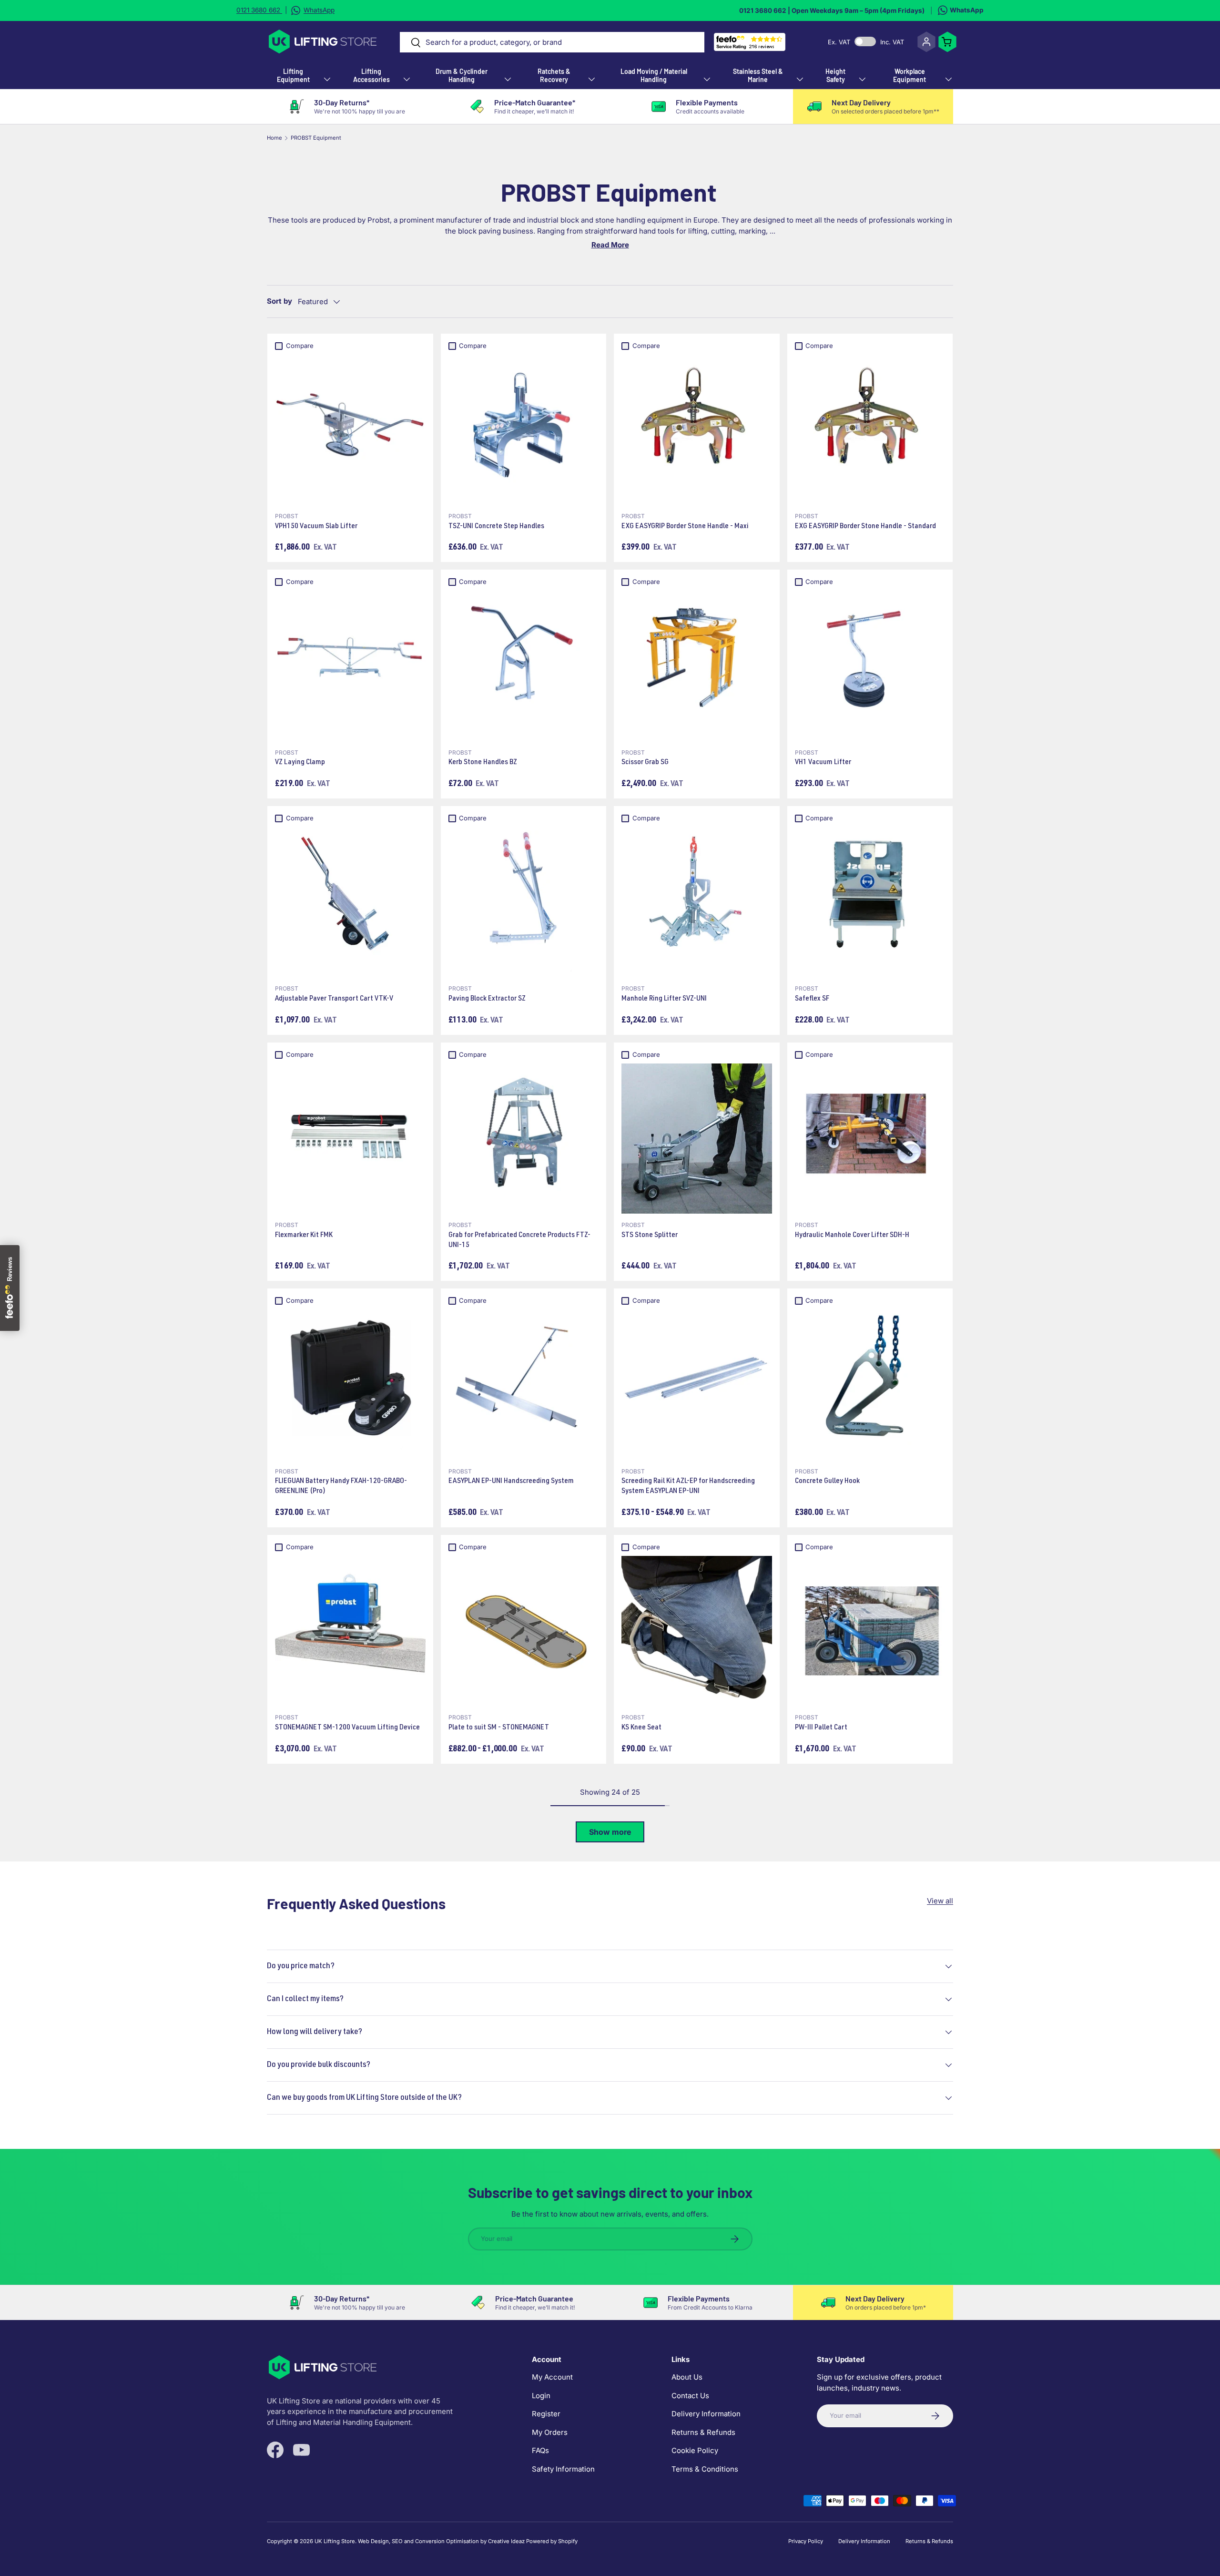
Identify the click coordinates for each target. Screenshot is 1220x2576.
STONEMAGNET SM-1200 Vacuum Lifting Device (347, 1728)
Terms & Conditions (705, 2469)
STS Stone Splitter (650, 1236)
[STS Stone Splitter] (697, 1139)
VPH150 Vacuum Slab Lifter (316, 527)
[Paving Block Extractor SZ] (524, 902)
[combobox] (552, 42)
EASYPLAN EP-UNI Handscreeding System (511, 1482)
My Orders (550, 2432)
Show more (610, 1832)
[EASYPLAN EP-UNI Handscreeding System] (524, 1385)
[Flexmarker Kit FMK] (350, 1139)
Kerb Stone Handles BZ (483, 763)
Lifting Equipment (293, 75)
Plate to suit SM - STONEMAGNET (499, 1728)
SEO (397, 2541)
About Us (687, 2377)
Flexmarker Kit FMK (304, 1236)
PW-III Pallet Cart (821, 1728)
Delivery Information (706, 2414)
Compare (300, 346)
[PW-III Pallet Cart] (870, 1631)
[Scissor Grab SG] (697, 666)
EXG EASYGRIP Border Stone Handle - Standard (865, 527)
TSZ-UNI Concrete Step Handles (496, 527)
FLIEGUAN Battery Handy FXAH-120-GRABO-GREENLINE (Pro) (341, 1487)
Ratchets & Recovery (554, 75)
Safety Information (563, 2469)
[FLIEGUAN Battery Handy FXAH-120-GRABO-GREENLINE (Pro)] (350, 1385)
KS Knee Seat (641, 1728)
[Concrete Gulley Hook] (870, 1385)
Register (546, 2414)
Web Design (373, 2541)
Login (541, 2396)
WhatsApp (967, 10)
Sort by (280, 301)
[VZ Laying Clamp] (350, 666)
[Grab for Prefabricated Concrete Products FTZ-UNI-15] (524, 1139)
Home (274, 138)
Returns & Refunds (703, 2432)
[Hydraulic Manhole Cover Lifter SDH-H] (870, 1139)
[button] (947, 42)
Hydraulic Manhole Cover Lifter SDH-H (852, 1236)
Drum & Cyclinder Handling (462, 75)
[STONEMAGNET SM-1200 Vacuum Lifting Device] (350, 1631)
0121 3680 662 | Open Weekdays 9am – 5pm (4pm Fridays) (832, 10)
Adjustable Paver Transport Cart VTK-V (334, 999)
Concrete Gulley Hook (827, 1482)
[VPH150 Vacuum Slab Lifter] (350, 429)
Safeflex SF (812, 999)
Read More (610, 245)
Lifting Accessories (371, 75)
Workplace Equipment (910, 75)
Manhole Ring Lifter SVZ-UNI (664, 999)
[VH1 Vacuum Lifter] (870, 666)
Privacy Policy (806, 2541)
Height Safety (835, 75)
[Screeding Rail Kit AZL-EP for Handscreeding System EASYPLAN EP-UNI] (697, 1385)
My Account (552, 2377)
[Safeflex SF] (870, 902)
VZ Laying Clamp (300, 763)
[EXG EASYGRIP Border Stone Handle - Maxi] (697, 429)
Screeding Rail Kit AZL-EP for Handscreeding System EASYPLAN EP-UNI (688, 1487)
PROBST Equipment (316, 138)
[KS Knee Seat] (697, 1631)
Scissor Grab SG (645, 763)
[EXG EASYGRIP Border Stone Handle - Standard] (870, 429)
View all (940, 1901)
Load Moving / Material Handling (654, 75)
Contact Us (690, 2396)
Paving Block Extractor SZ (487, 999)
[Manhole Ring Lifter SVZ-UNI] (697, 902)
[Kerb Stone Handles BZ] (524, 666)
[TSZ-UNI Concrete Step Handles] (524, 429)
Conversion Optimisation (447, 2541)
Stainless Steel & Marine (758, 75)
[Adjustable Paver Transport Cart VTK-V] (350, 902)
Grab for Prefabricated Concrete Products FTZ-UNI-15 (519, 1241)
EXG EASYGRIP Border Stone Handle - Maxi (685, 527)
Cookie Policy (695, 2451)
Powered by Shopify (552, 2541)
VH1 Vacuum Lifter (823, 763)
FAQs (540, 2451)
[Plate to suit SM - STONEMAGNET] (524, 1631)
